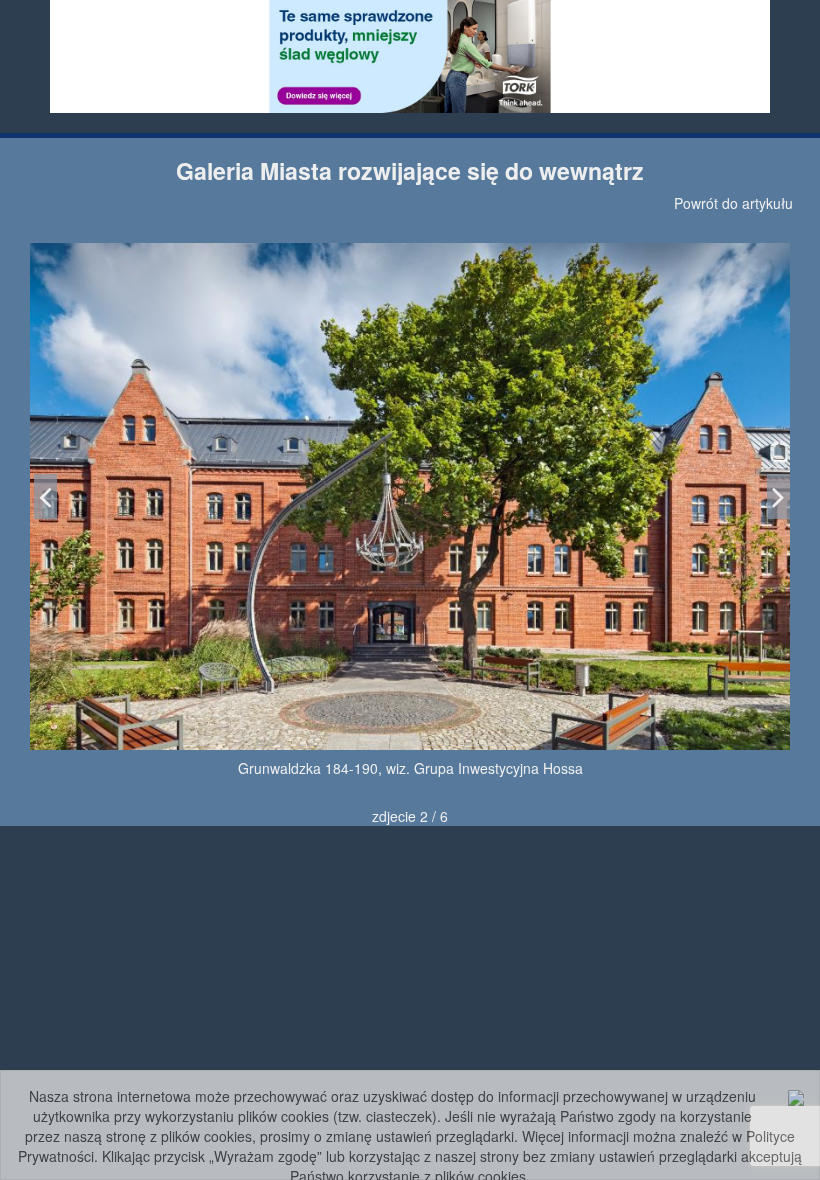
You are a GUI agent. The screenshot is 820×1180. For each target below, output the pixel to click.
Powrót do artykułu (733, 203)
